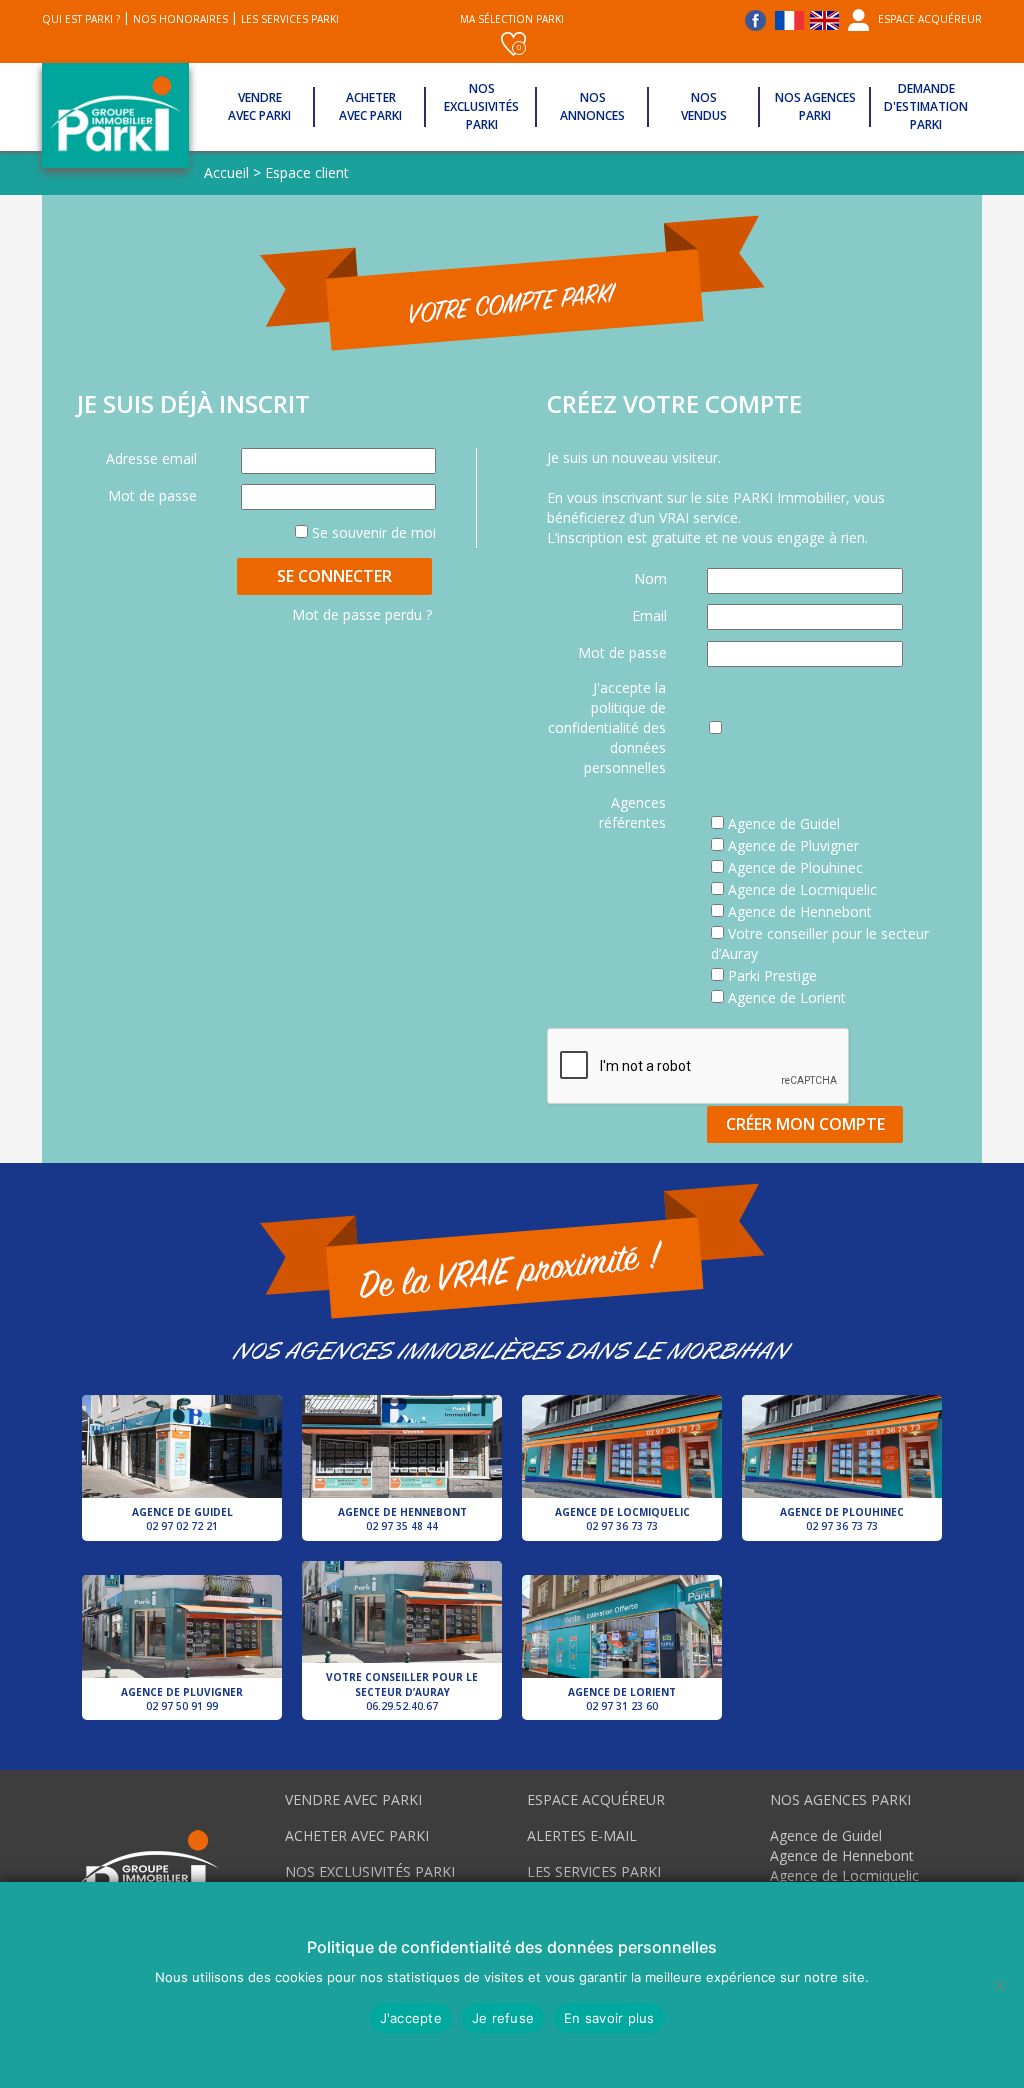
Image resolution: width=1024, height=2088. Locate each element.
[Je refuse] (999, 1985)
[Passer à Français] (789, 16)
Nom (650, 578)
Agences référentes (632, 812)
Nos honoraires (180, 19)
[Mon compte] (858, 19)
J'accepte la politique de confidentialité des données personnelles (607, 727)
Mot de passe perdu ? (362, 614)
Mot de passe (152, 495)
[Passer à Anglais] (824, 16)
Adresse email (151, 458)
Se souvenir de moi (372, 532)
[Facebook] (758, 19)
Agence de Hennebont (402, 1519)
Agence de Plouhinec (842, 1519)
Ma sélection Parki (512, 32)
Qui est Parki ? (81, 19)
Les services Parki (290, 19)
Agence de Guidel (182, 1519)
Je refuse (503, 2018)
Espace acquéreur (930, 19)
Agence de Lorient (622, 1699)
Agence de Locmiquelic (622, 1519)
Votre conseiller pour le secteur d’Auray (402, 1691)
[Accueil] (115, 115)
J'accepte (411, 2018)
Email (649, 615)
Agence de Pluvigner (182, 1699)
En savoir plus (609, 2018)
